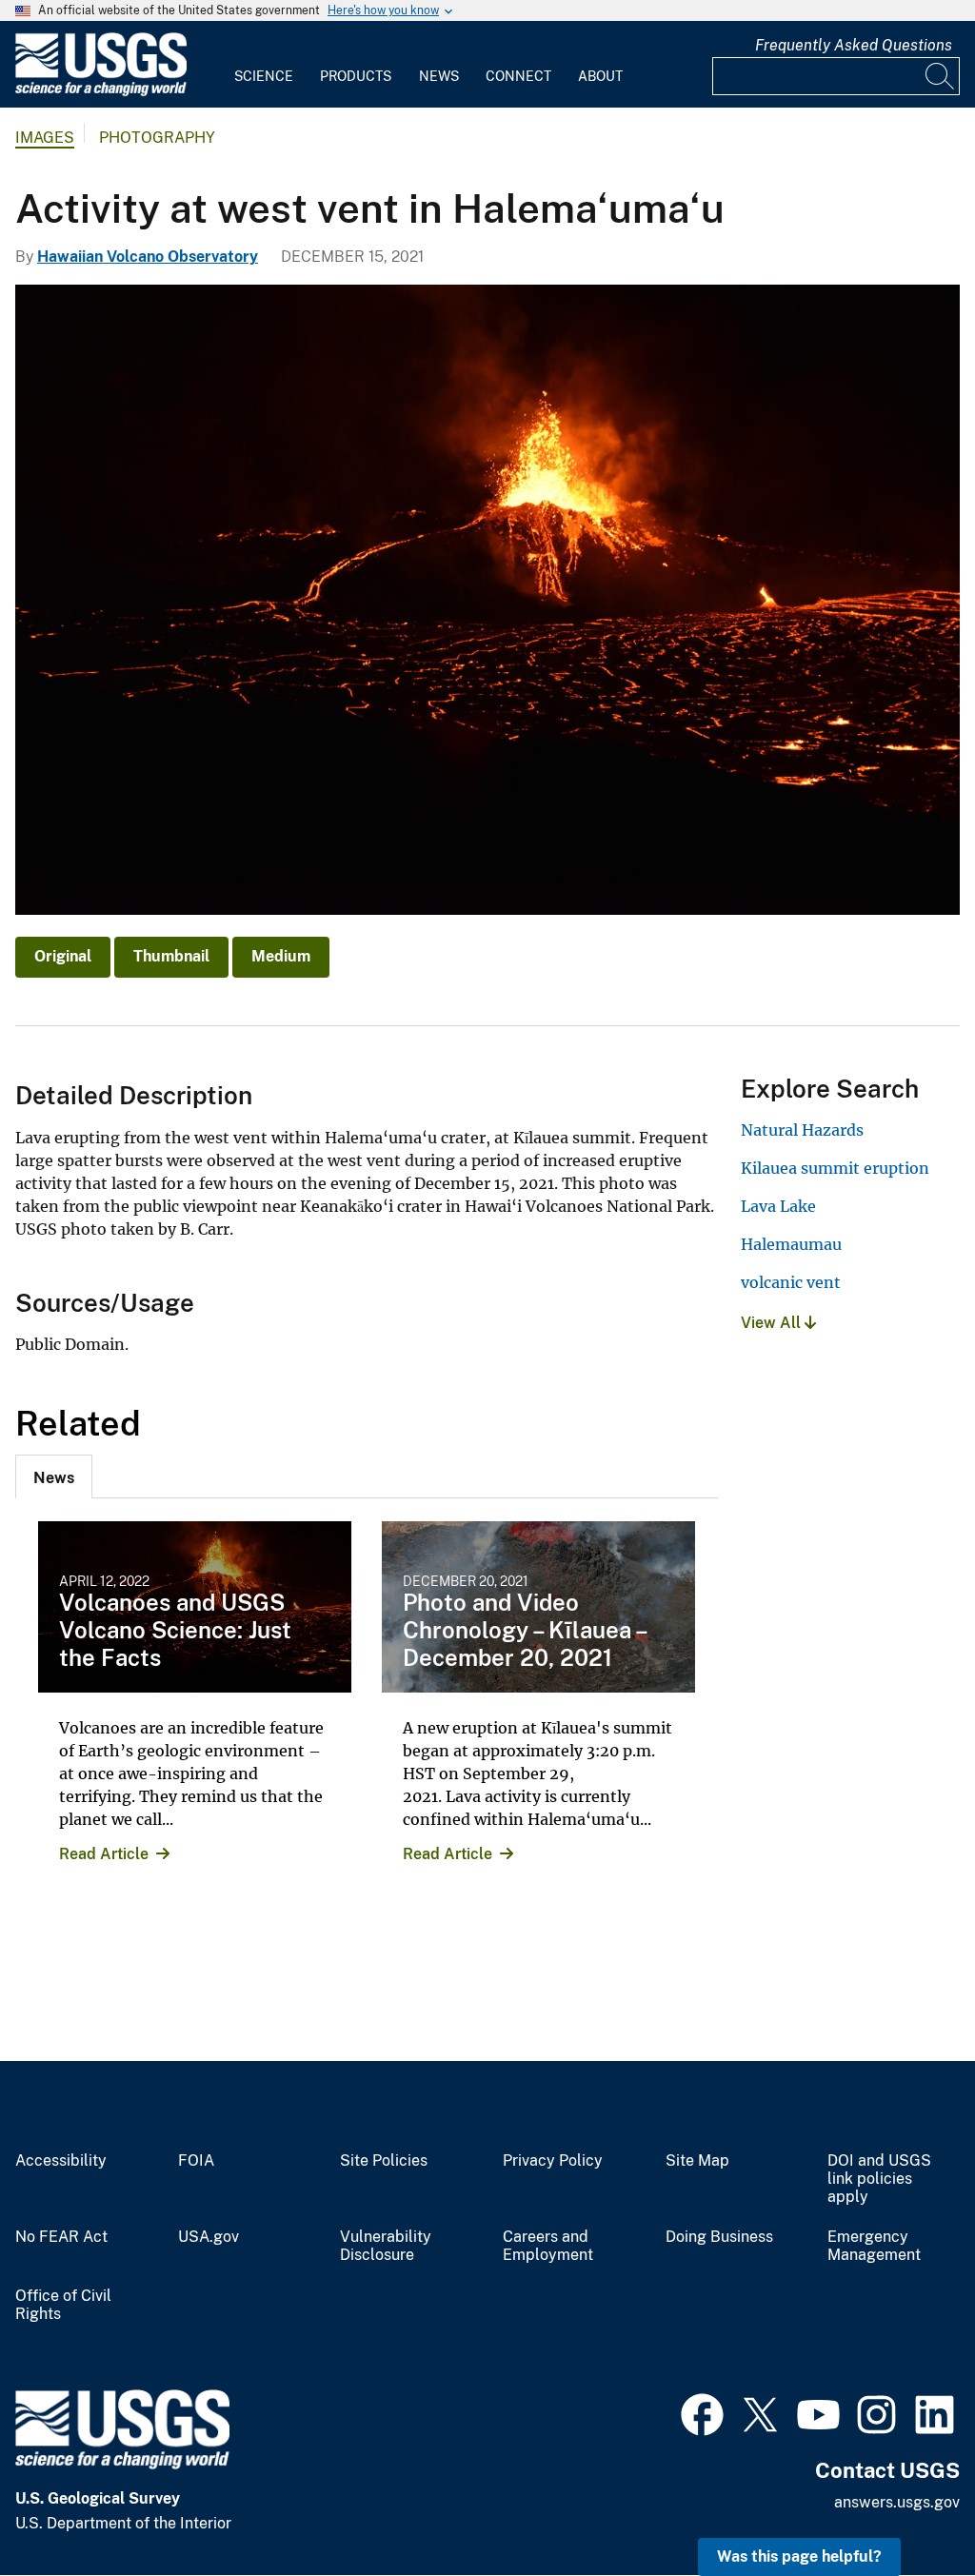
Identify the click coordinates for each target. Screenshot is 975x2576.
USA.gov (209, 2237)
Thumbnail (171, 956)
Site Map (697, 2161)
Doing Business (719, 2237)
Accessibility (61, 2161)
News (439, 76)
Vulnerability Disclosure (386, 2246)
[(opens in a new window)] (702, 2412)
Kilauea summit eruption (835, 1168)
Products (356, 76)
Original (63, 956)
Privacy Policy (553, 2161)
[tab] (54, 1476)
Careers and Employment (548, 2246)
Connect (518, 76)
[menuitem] (264, 65)
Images (45, 138)
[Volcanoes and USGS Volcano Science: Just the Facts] (195, 1607)
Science (264, 76)
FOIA (196, 2161)
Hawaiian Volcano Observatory (148, 257)
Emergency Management (874, 2246)
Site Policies (384, 2161)
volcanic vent (791, 1282)
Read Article (104, 1854)
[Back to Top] (906, 2507)
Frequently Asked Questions (854, 45)
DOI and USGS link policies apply (879, 2179)
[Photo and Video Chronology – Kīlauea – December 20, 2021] (538, 1607)
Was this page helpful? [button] (799, 2556)
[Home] (101, 92)
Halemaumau (791, 1244)
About (600, 76)
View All (773, 1323)
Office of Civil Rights (63, 2305)
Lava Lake (778, 1206)
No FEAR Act (61, 2237)
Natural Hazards (802, 1130)
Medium (281, 956)
